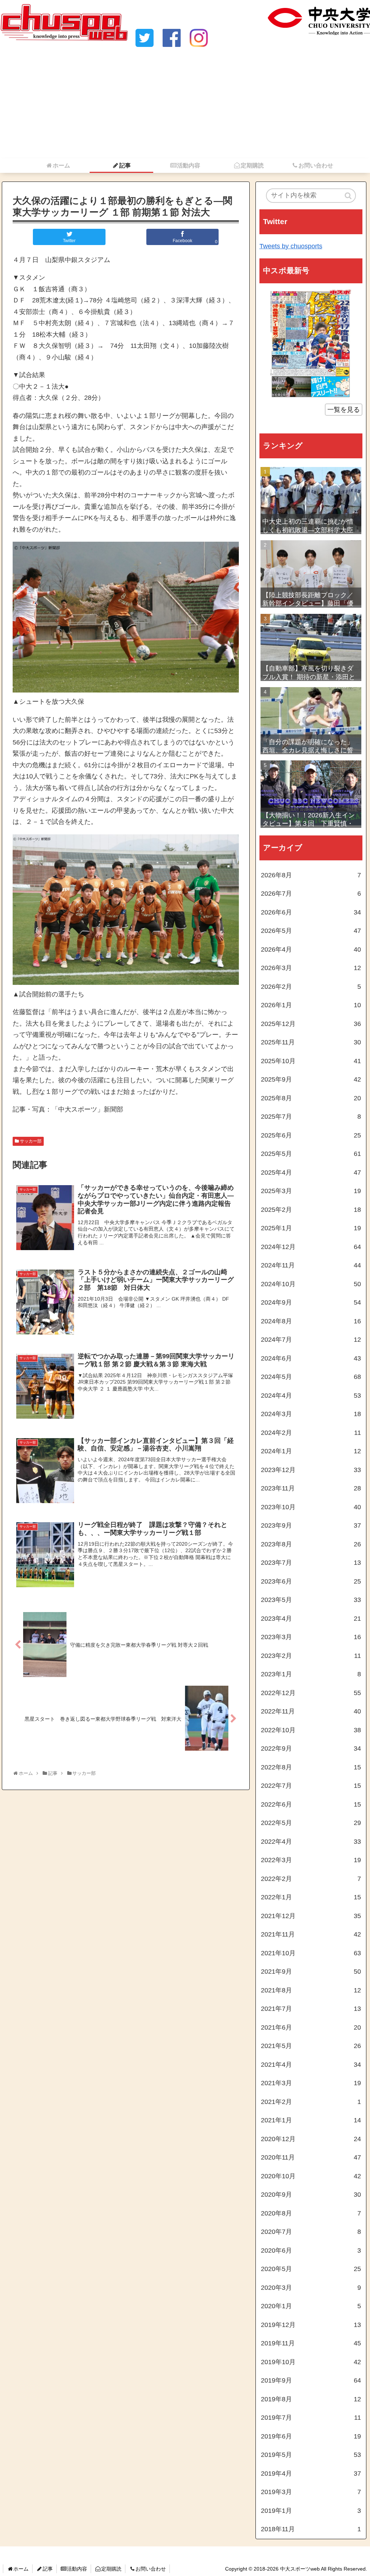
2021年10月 (311, 1953)
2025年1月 (311, 1228)
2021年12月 (311, 1916)
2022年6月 (311, 1804)
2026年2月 (311, 987)
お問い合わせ (151, 2569)
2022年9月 (311, 1748)
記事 (48, 2569)
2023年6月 (311, 1581)
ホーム (21, 2569)
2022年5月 (311, 1823)
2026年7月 (311, 894)
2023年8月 (311, 1544)
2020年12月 (311, 2139)
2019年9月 (311, 2380)
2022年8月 (311, 1767)
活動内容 (77, 2569)
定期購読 (111, 2569)
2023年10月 (311, 1507)
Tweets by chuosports (291, 246)
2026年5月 (311, 931)
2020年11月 (311, 2157)
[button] (349, 196)
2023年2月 (311, 1656)
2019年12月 (311, 2325)
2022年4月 (311, 1842)
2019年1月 (311, 2511)
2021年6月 (311, 2027)
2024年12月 (311, 1247)
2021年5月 (311, 2046)
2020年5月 (311, 2269)
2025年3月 (311, 1191)
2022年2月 (311, 1879)
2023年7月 (311, 1563)
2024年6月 (311, 1358)
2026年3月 (311, 968)
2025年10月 (311, 1061)
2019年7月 (311, 2418)
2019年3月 (311, 2492)
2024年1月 (311, 1451)
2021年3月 (311, 2083)
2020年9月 (311, 2195)
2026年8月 (311, 875)
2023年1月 (311, 1674)
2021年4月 (311, 2065)
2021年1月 (311, 2120)
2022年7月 (311, 1786)
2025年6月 (311, 1135)
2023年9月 (311, 1525)
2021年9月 (311, 1972)
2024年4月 (311, 1396)
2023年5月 (311, 1600)
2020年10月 (311, 2176)
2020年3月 (311, 2288)
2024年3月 (311, 1414)
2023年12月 (311, 1470)
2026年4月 (311, 949)
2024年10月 (311, 1284)
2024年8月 (311, 1321)
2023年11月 (311, 1488)
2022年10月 (311, 1730)
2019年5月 (311, 2455)
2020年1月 (311, 2306)
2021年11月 (311, 1934)
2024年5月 (311, 1377)
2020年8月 (311, 2213)
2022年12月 (311, 1693)
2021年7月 (311, 2009)
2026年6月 (311, 912)
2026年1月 (311, 1005)
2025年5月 (311, 1154)
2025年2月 (311, 1210)
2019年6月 (311, 2436)
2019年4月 (311, 2474)
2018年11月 (311, 2529)
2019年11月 (311, 2343)
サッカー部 (31, 1141)
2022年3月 (311, 1860)
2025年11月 (311, 1042)
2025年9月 (311, 1079)
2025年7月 (311, 1117)
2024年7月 (311, 1340)
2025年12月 (311, 1024)
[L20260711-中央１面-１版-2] (311, 343)
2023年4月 (311, 1619)
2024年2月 (311, 1433)
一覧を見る (344, 410)
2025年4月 (311, 1173)
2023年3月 (311, 1637)
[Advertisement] (185, 104)
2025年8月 (311, 1098)
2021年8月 (311, 1990)
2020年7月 (311, 2232)
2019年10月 (311, 2362)
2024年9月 (311, 1302)
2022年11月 (311, 1711)
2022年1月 (311, 1897)
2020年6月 (311, 2250)
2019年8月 (311, 2399)
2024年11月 (311, 1265)
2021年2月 (311, 2102)
